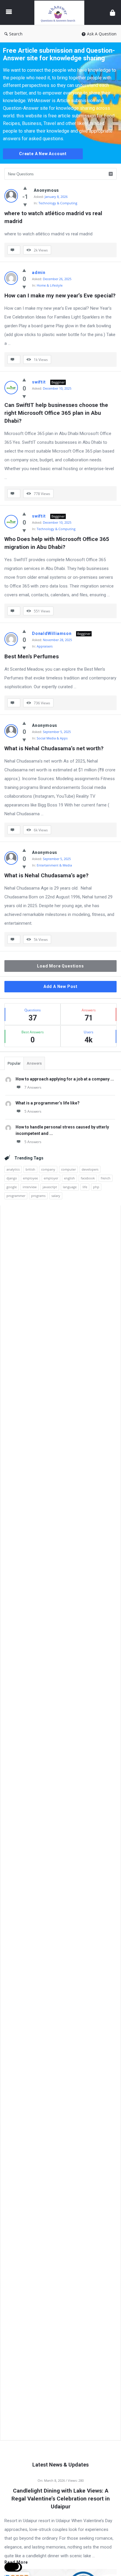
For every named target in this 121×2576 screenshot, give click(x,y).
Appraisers (45, 646)
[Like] (25, 188)
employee (30, 1178)
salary (56, 1196)
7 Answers (33, 1087)
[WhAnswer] (61, 12)
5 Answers (33, 1111)
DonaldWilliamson (52, 633)
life (85, 1187)
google (12, 1187)
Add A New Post (60, 986)
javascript (50, 1187)
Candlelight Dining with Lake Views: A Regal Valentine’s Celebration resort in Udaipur (61, 2499)
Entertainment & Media (54, 865)
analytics (13, 1169)
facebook (88, 1178)
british (30, 1169)
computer (68, 1169)
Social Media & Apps (52, 738)
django (12, 1178)
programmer (16, 1196)
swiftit (39, 382)
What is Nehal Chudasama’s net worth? (54, 748)
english (69, 1178)
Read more (16, 2562)
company (48, 1169)
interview (30, 1187)
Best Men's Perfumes (32, 656)
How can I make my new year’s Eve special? (60, 296)
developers (90, 1169)
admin (39, 273)
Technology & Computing (58, 203)
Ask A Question (102, 34)
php (96, 1187)
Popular (14, 1063)
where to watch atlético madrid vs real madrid (54, 217)
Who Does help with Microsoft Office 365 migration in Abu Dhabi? (58, 543)
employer (51, 1178)
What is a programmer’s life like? (48, 1103)
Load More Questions (60, 966)
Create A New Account (43, 154)
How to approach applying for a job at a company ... (65, 1079)
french (106, 1178)
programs (38, 1196)
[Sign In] (112, 12)
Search (16, 34)
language (70, 1187)
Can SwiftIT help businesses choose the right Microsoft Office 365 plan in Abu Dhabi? (57, 413)
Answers (34, 1063)
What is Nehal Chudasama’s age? (46, 875)
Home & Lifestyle (50, 285)
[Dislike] (25, 205)
